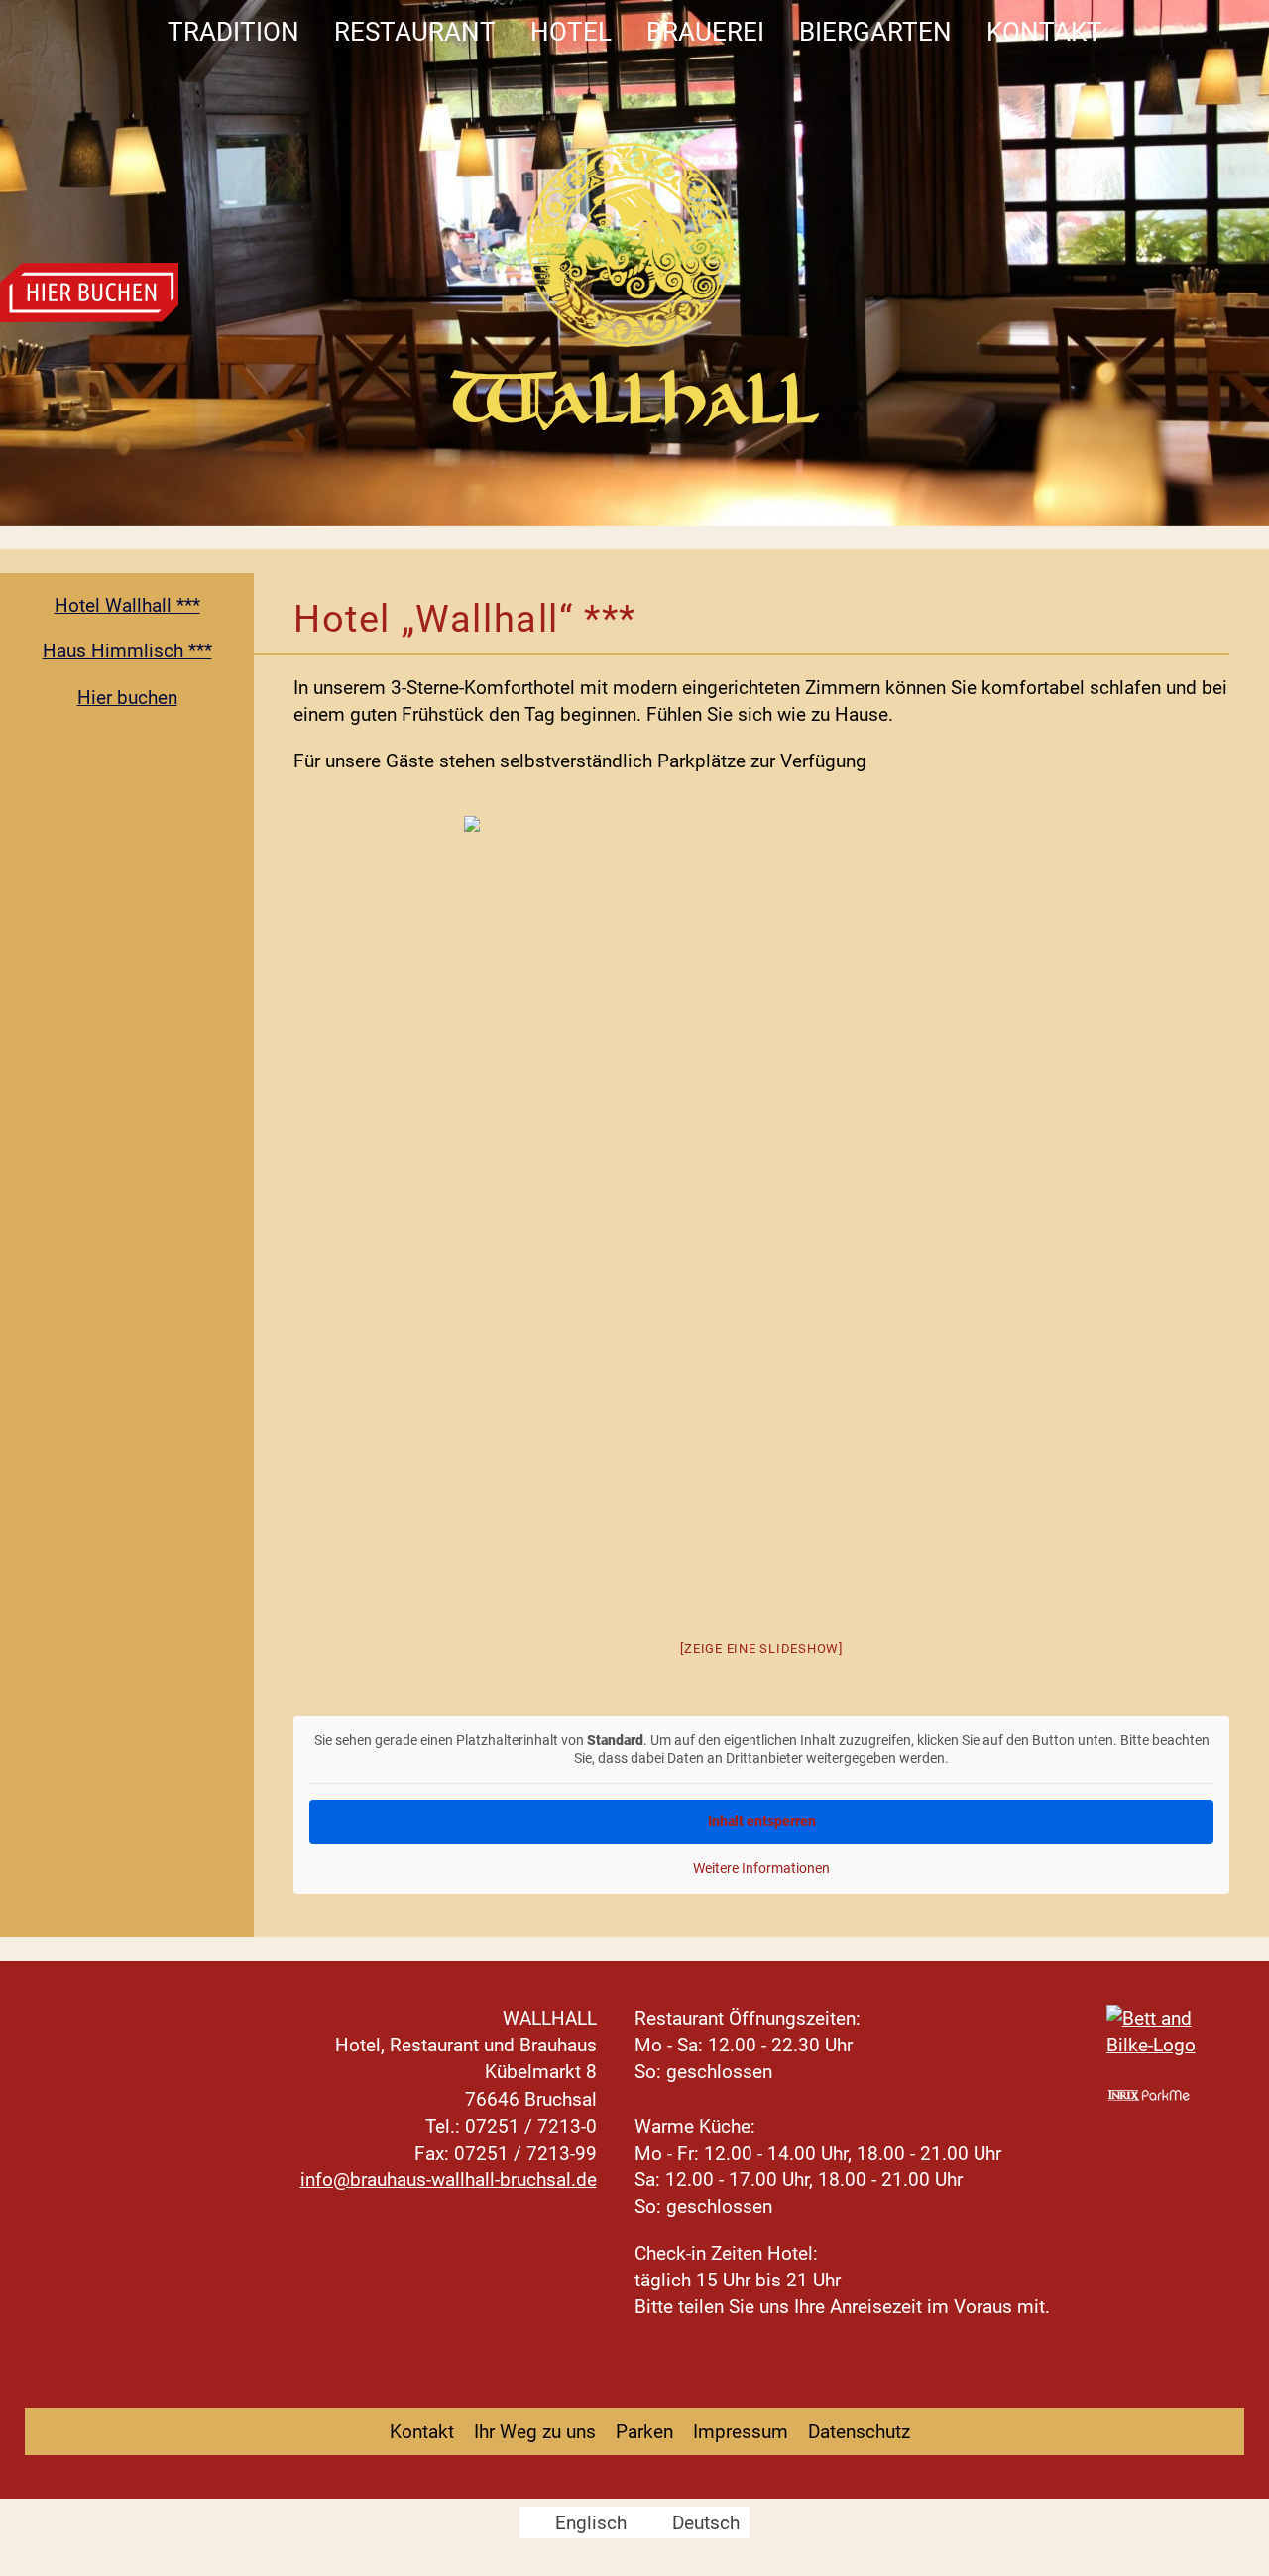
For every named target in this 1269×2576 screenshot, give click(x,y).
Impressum (741, 2432)
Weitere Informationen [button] (761, 1868)
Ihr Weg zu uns (535, 2432)
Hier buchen (127, 698)
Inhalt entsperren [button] (762, 1821)
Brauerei (705, 32)
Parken (644, 2432)
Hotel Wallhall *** (127, 605)
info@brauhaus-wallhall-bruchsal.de (449, 2180)
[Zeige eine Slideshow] (761, 1648)
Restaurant (415, 32)
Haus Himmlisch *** (127, 651)
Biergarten (875, 32)
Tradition (233, 32)
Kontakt (1044, 32)
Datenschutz (859, 2432)
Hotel (571, 32)
